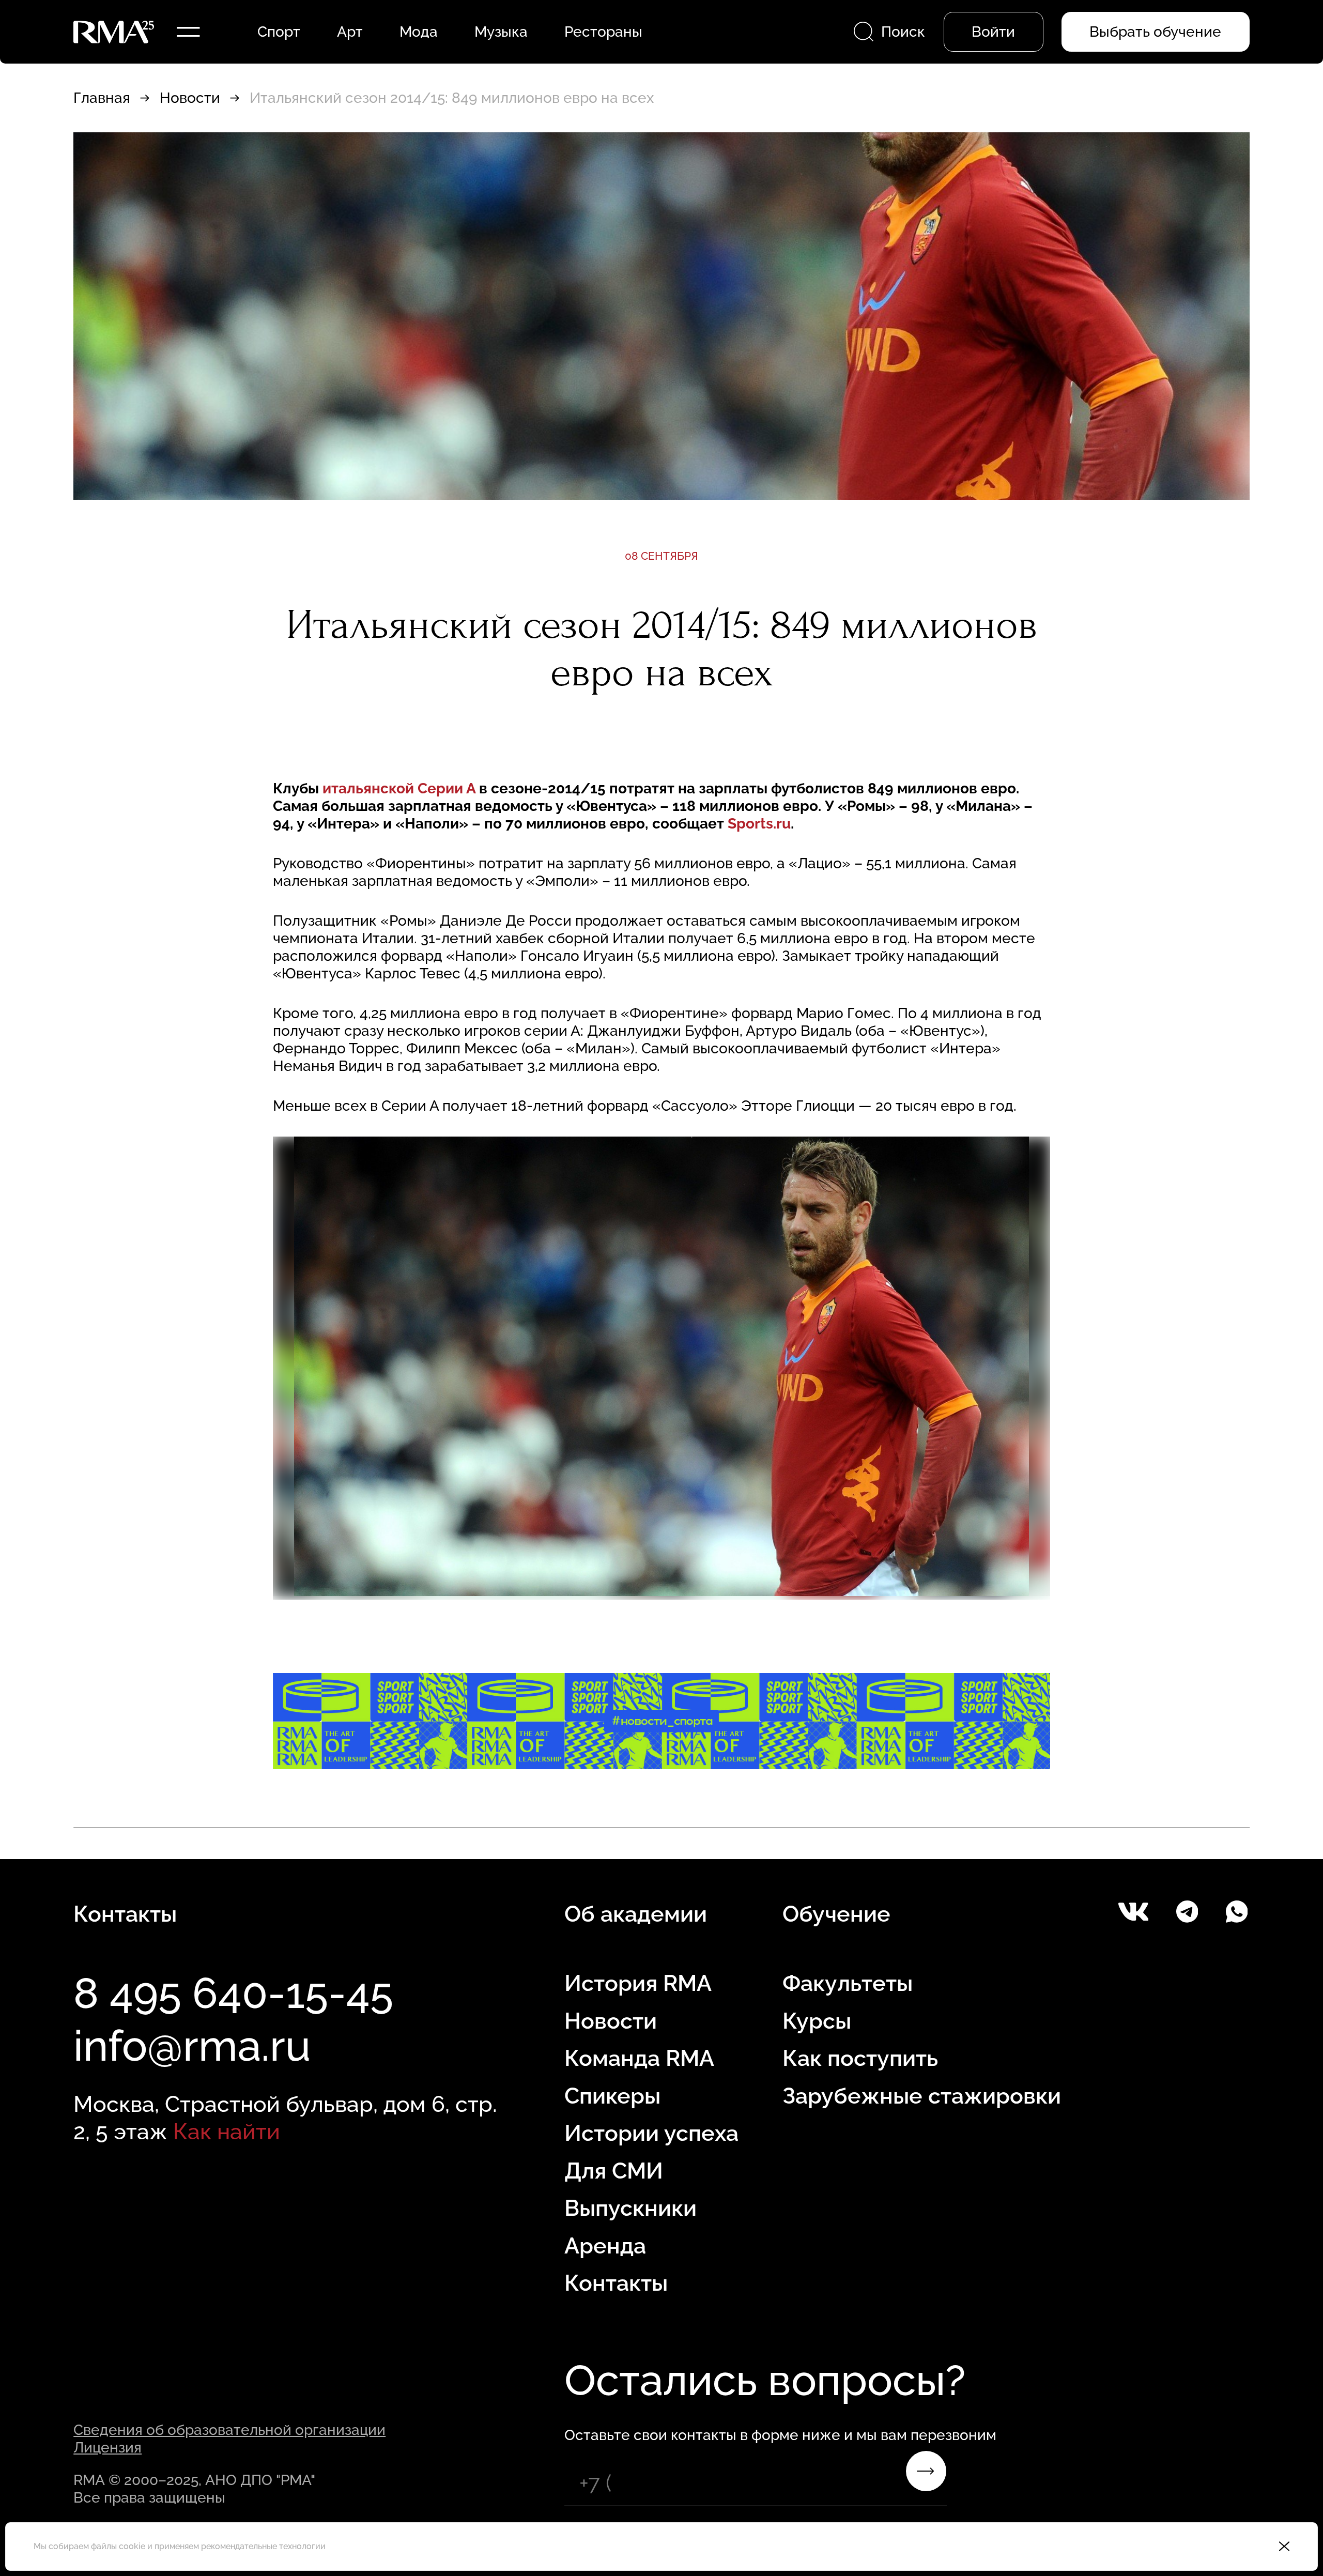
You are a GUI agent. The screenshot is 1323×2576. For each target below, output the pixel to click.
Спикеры (612, 2096)
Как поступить (860, 2058)
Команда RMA (639, 2058)
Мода (419, 32)
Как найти (227, 2132)
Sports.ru (759, 823)
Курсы (817, 2021)
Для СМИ (614, 2171)
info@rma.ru (192, 2046)
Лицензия (107, 2447)
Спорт (279, 32)
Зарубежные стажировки (922, 2096)
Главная (102, 98)
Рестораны (603, 32)
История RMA (638, 1983)
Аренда (605, 2246)
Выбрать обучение (1155, 32)
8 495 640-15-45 (233, 1993)
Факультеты (848, 1983)
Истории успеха (651, 2133)
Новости (190, 98)
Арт (350, 32)
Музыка (501, 32)
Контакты (616, 2283)
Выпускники (630, 2208)
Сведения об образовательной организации (229, 2430)
